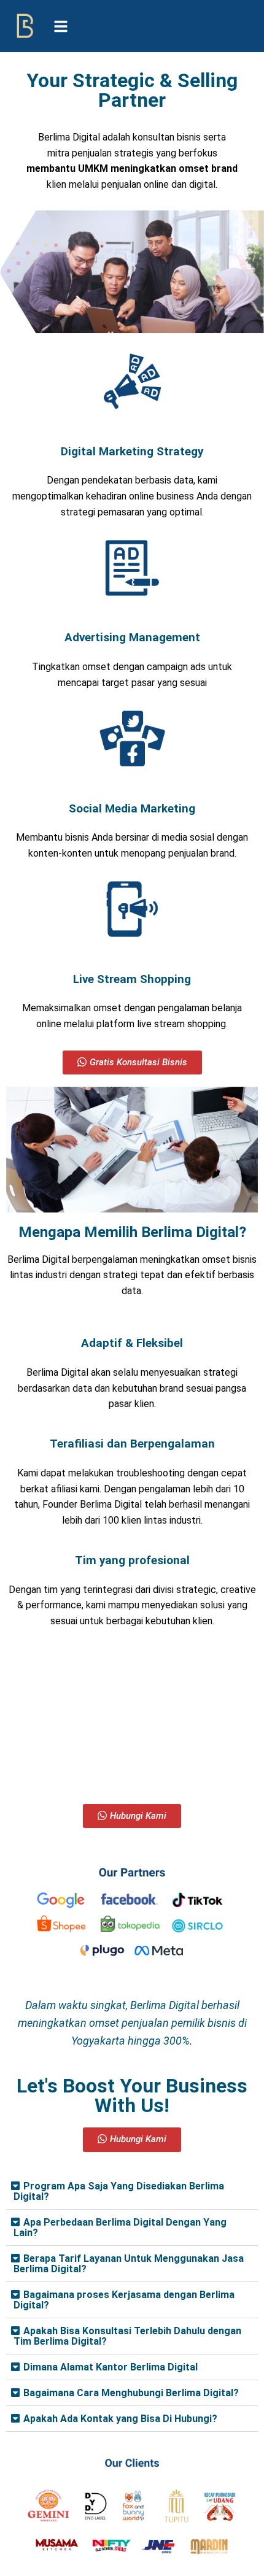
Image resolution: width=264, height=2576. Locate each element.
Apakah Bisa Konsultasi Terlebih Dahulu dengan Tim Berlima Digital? (127, 2336)
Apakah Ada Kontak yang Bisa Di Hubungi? (120, 2419)
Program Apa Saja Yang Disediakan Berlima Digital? (119, 2191)
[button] (132, 2192)
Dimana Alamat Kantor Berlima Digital (111, 2367)
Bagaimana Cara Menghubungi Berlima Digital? (131, 2393)
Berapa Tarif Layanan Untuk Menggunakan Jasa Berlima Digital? (129, 2264)
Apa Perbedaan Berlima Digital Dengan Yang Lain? (120, 2227)
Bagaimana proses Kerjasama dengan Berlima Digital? (124, 2300)
